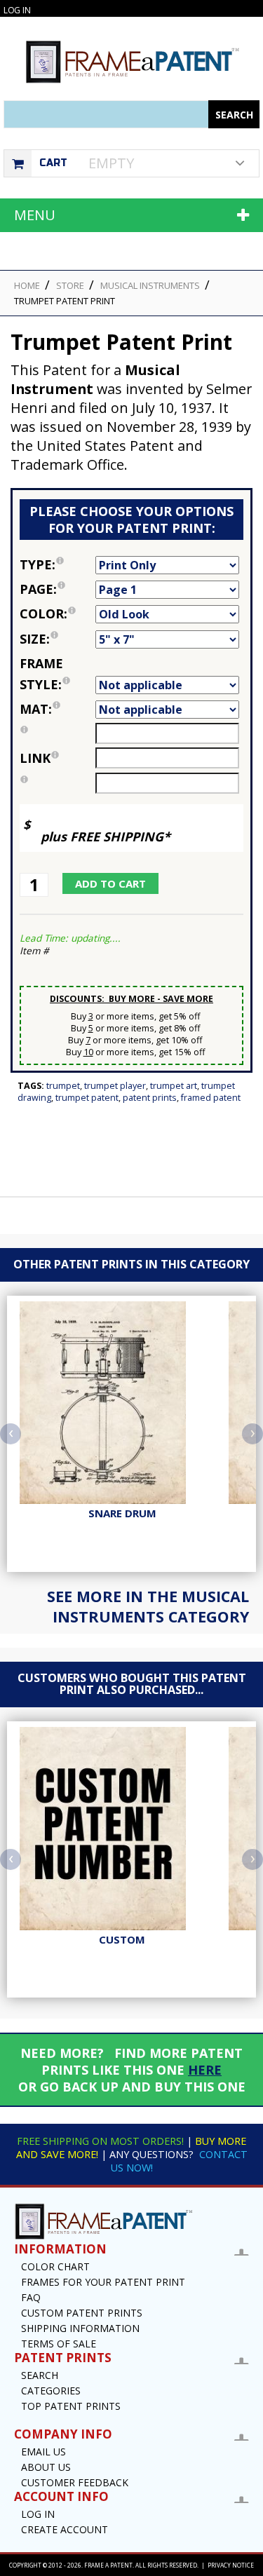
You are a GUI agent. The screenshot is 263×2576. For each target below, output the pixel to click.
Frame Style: (58, 673)
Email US (43, 2452)
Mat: (58, 708)
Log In (17, 10)
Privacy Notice (231, 2565)
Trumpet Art (174, 1086)
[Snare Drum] (122, 1403)
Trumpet (63, 1086)
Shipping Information (80, 2328)
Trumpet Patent (87, 1098)
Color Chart (55, 2266)
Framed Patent (211, 1098)
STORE (70, 285)
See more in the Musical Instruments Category (148, 1606)
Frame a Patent (108, 2565)
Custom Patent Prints (82, 2313)
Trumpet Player (115, 1086)
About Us (46, 2467)
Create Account (65, 2529)
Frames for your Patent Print (103, 2282)
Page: (58, 588)
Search (40, 2375)
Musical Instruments (150, 285)
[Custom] (122, 1829)
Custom (122, 1939)
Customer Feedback (75, 2482)
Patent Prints (150, 1098)
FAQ (31, 2297)
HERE (205, 2070)
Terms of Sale (59, 2344)
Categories (51, 2391)
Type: (58, 563)
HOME (27, 285)
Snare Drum (122, 1513)
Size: (58, 638)
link (35, 758)
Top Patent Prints (71, 2406)
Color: (58, 612)
